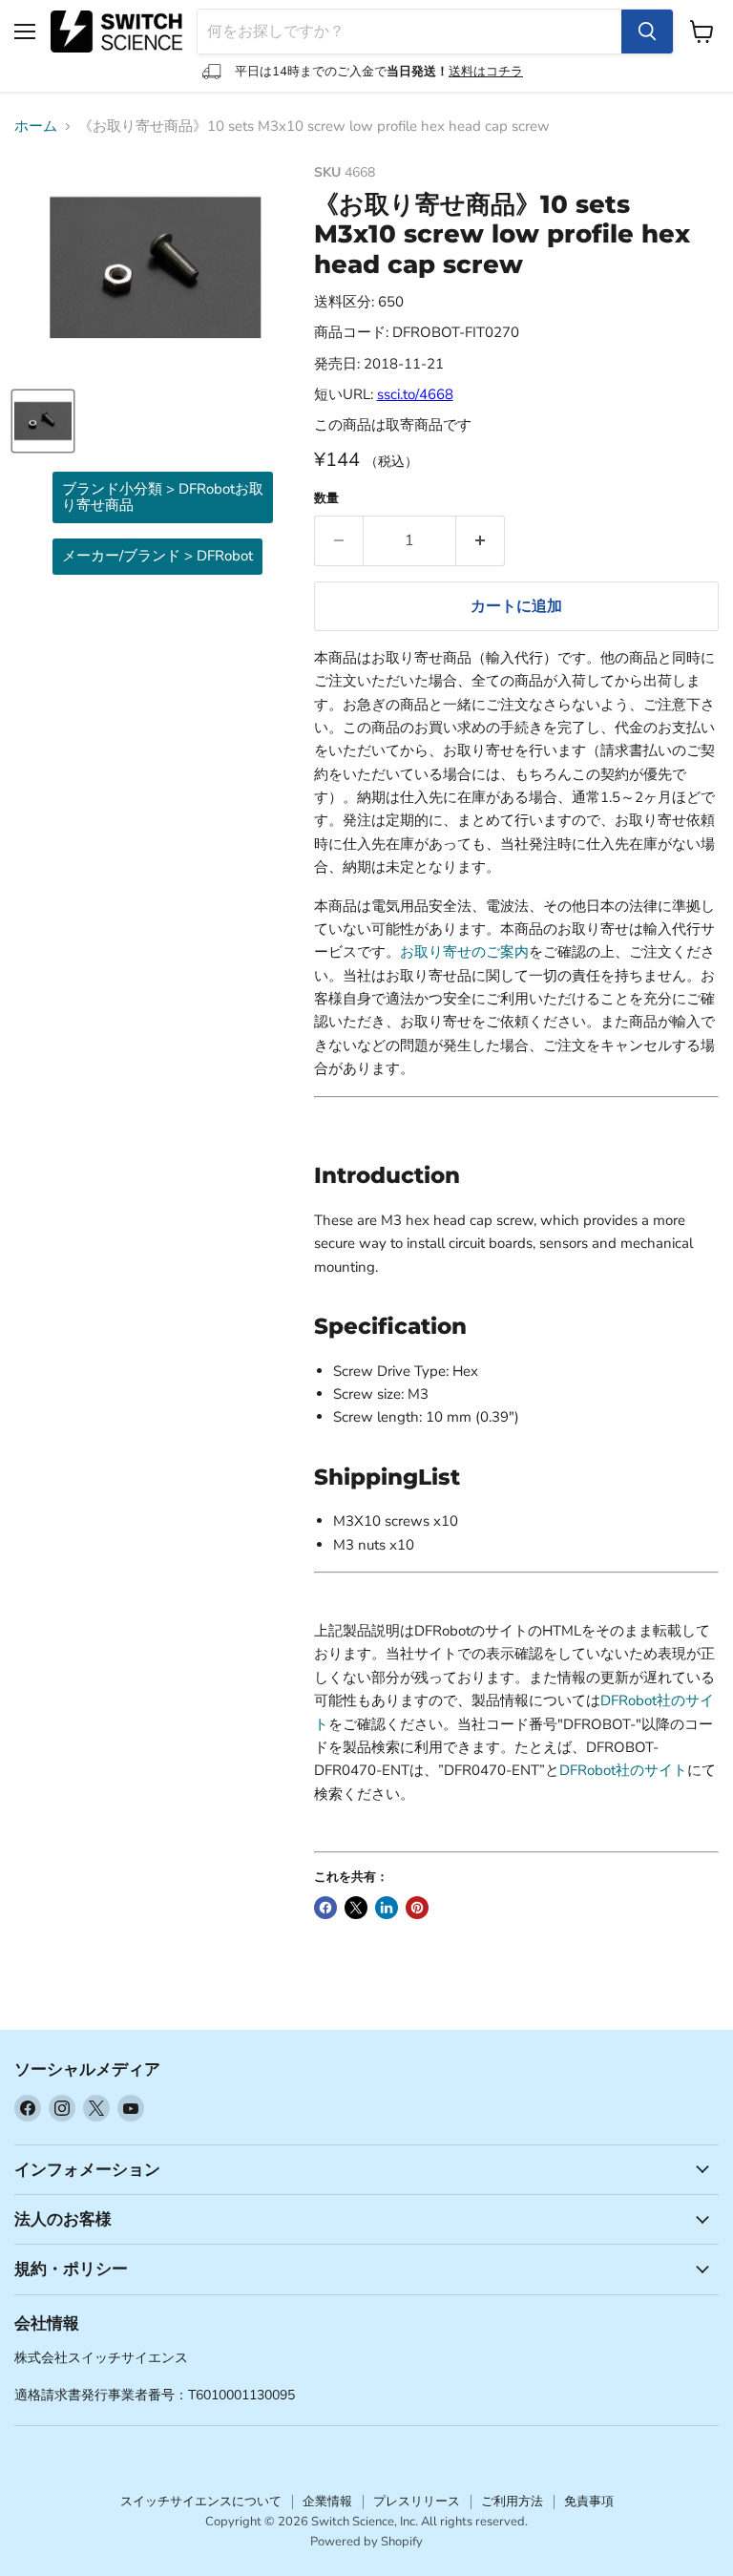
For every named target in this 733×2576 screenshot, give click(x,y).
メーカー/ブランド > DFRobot (157, 556)
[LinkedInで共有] (387, 1908)
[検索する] (647, 32)
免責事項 (589, 2502)
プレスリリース (417, 2502)
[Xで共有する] (356, 1908)
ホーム (36, 127)
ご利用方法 (512, 2502)
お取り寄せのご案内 (464, 952)
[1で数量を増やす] (481, 540)
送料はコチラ (486, 72)
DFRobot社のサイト (623, 1770)
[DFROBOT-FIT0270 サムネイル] (43, 421)
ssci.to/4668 (415, 394)
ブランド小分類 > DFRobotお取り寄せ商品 (163, 497)
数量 (326, 499)
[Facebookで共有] (325, 1908)
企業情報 (327, 2502)
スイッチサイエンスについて (201, 2502)
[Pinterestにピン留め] (417, 1908)
